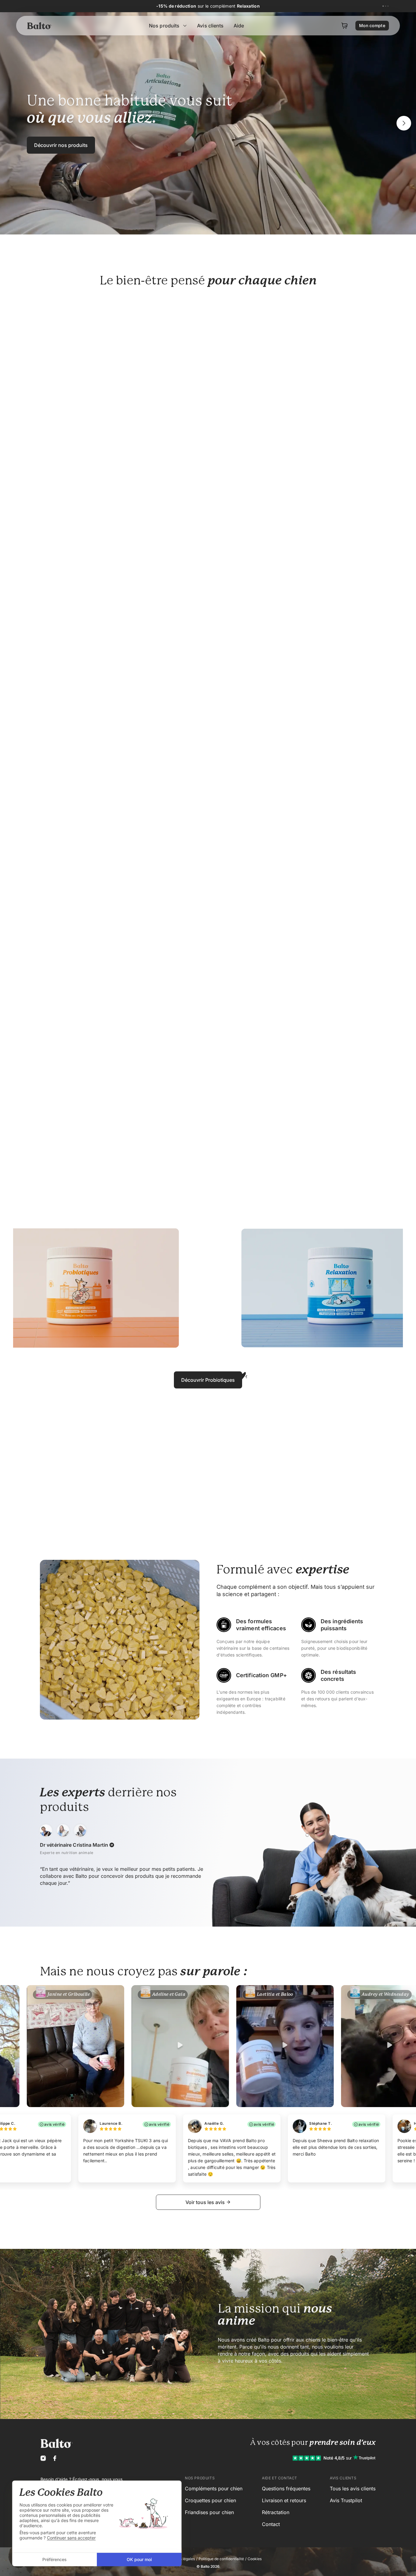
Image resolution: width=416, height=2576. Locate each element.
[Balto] (40, 26)
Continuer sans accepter (71, 2538)
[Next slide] (404, 123)
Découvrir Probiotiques (208, 1380)
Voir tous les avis (205, 2202)
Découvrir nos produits (61, 145)
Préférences (55, 2559)
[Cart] (344, 26)
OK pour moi (139, 2559)
